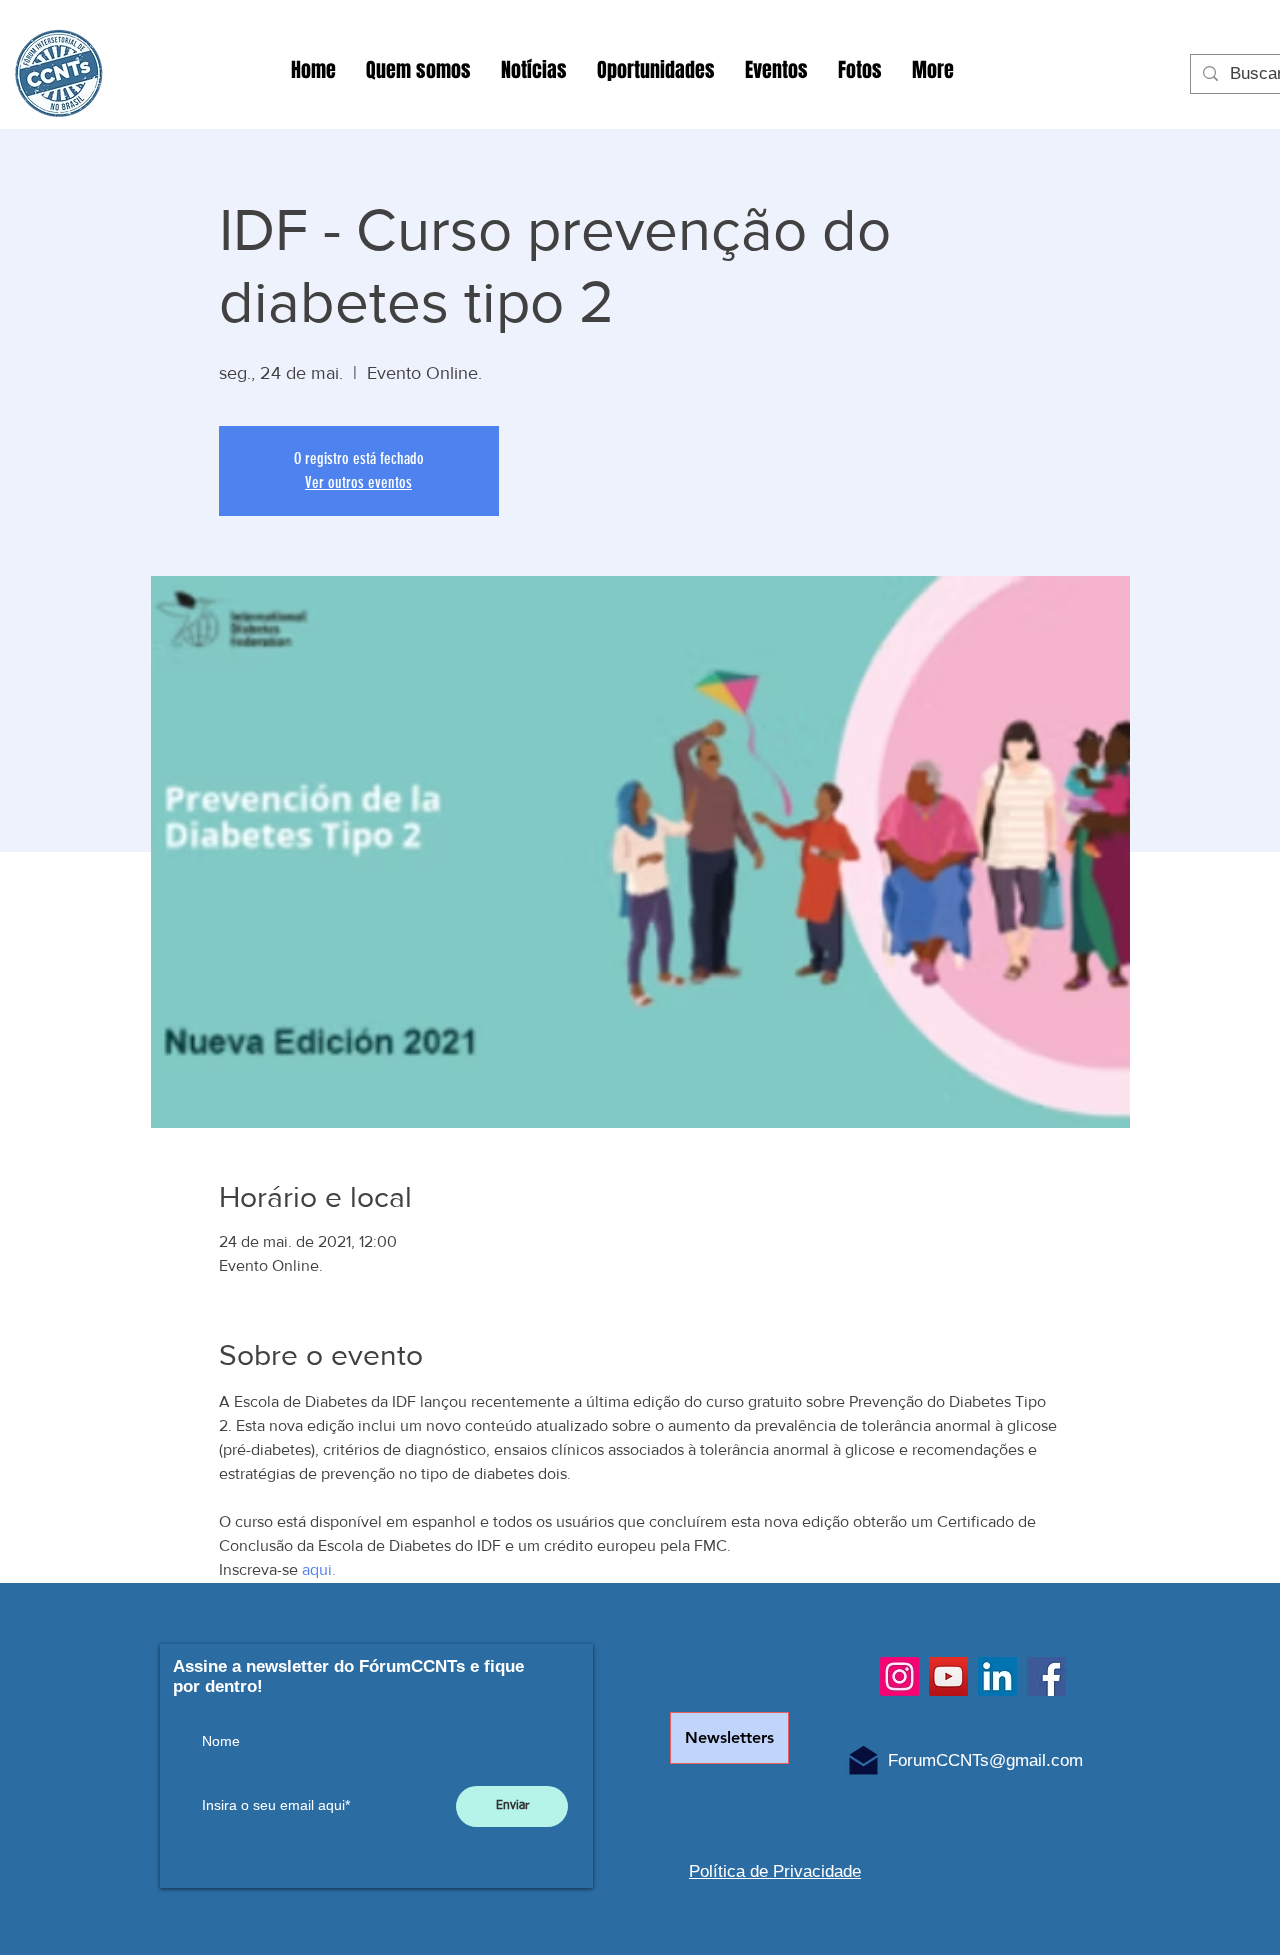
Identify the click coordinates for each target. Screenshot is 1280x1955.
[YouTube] (948, 1676)
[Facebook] (1046, 1676)
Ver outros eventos (358, 482)
